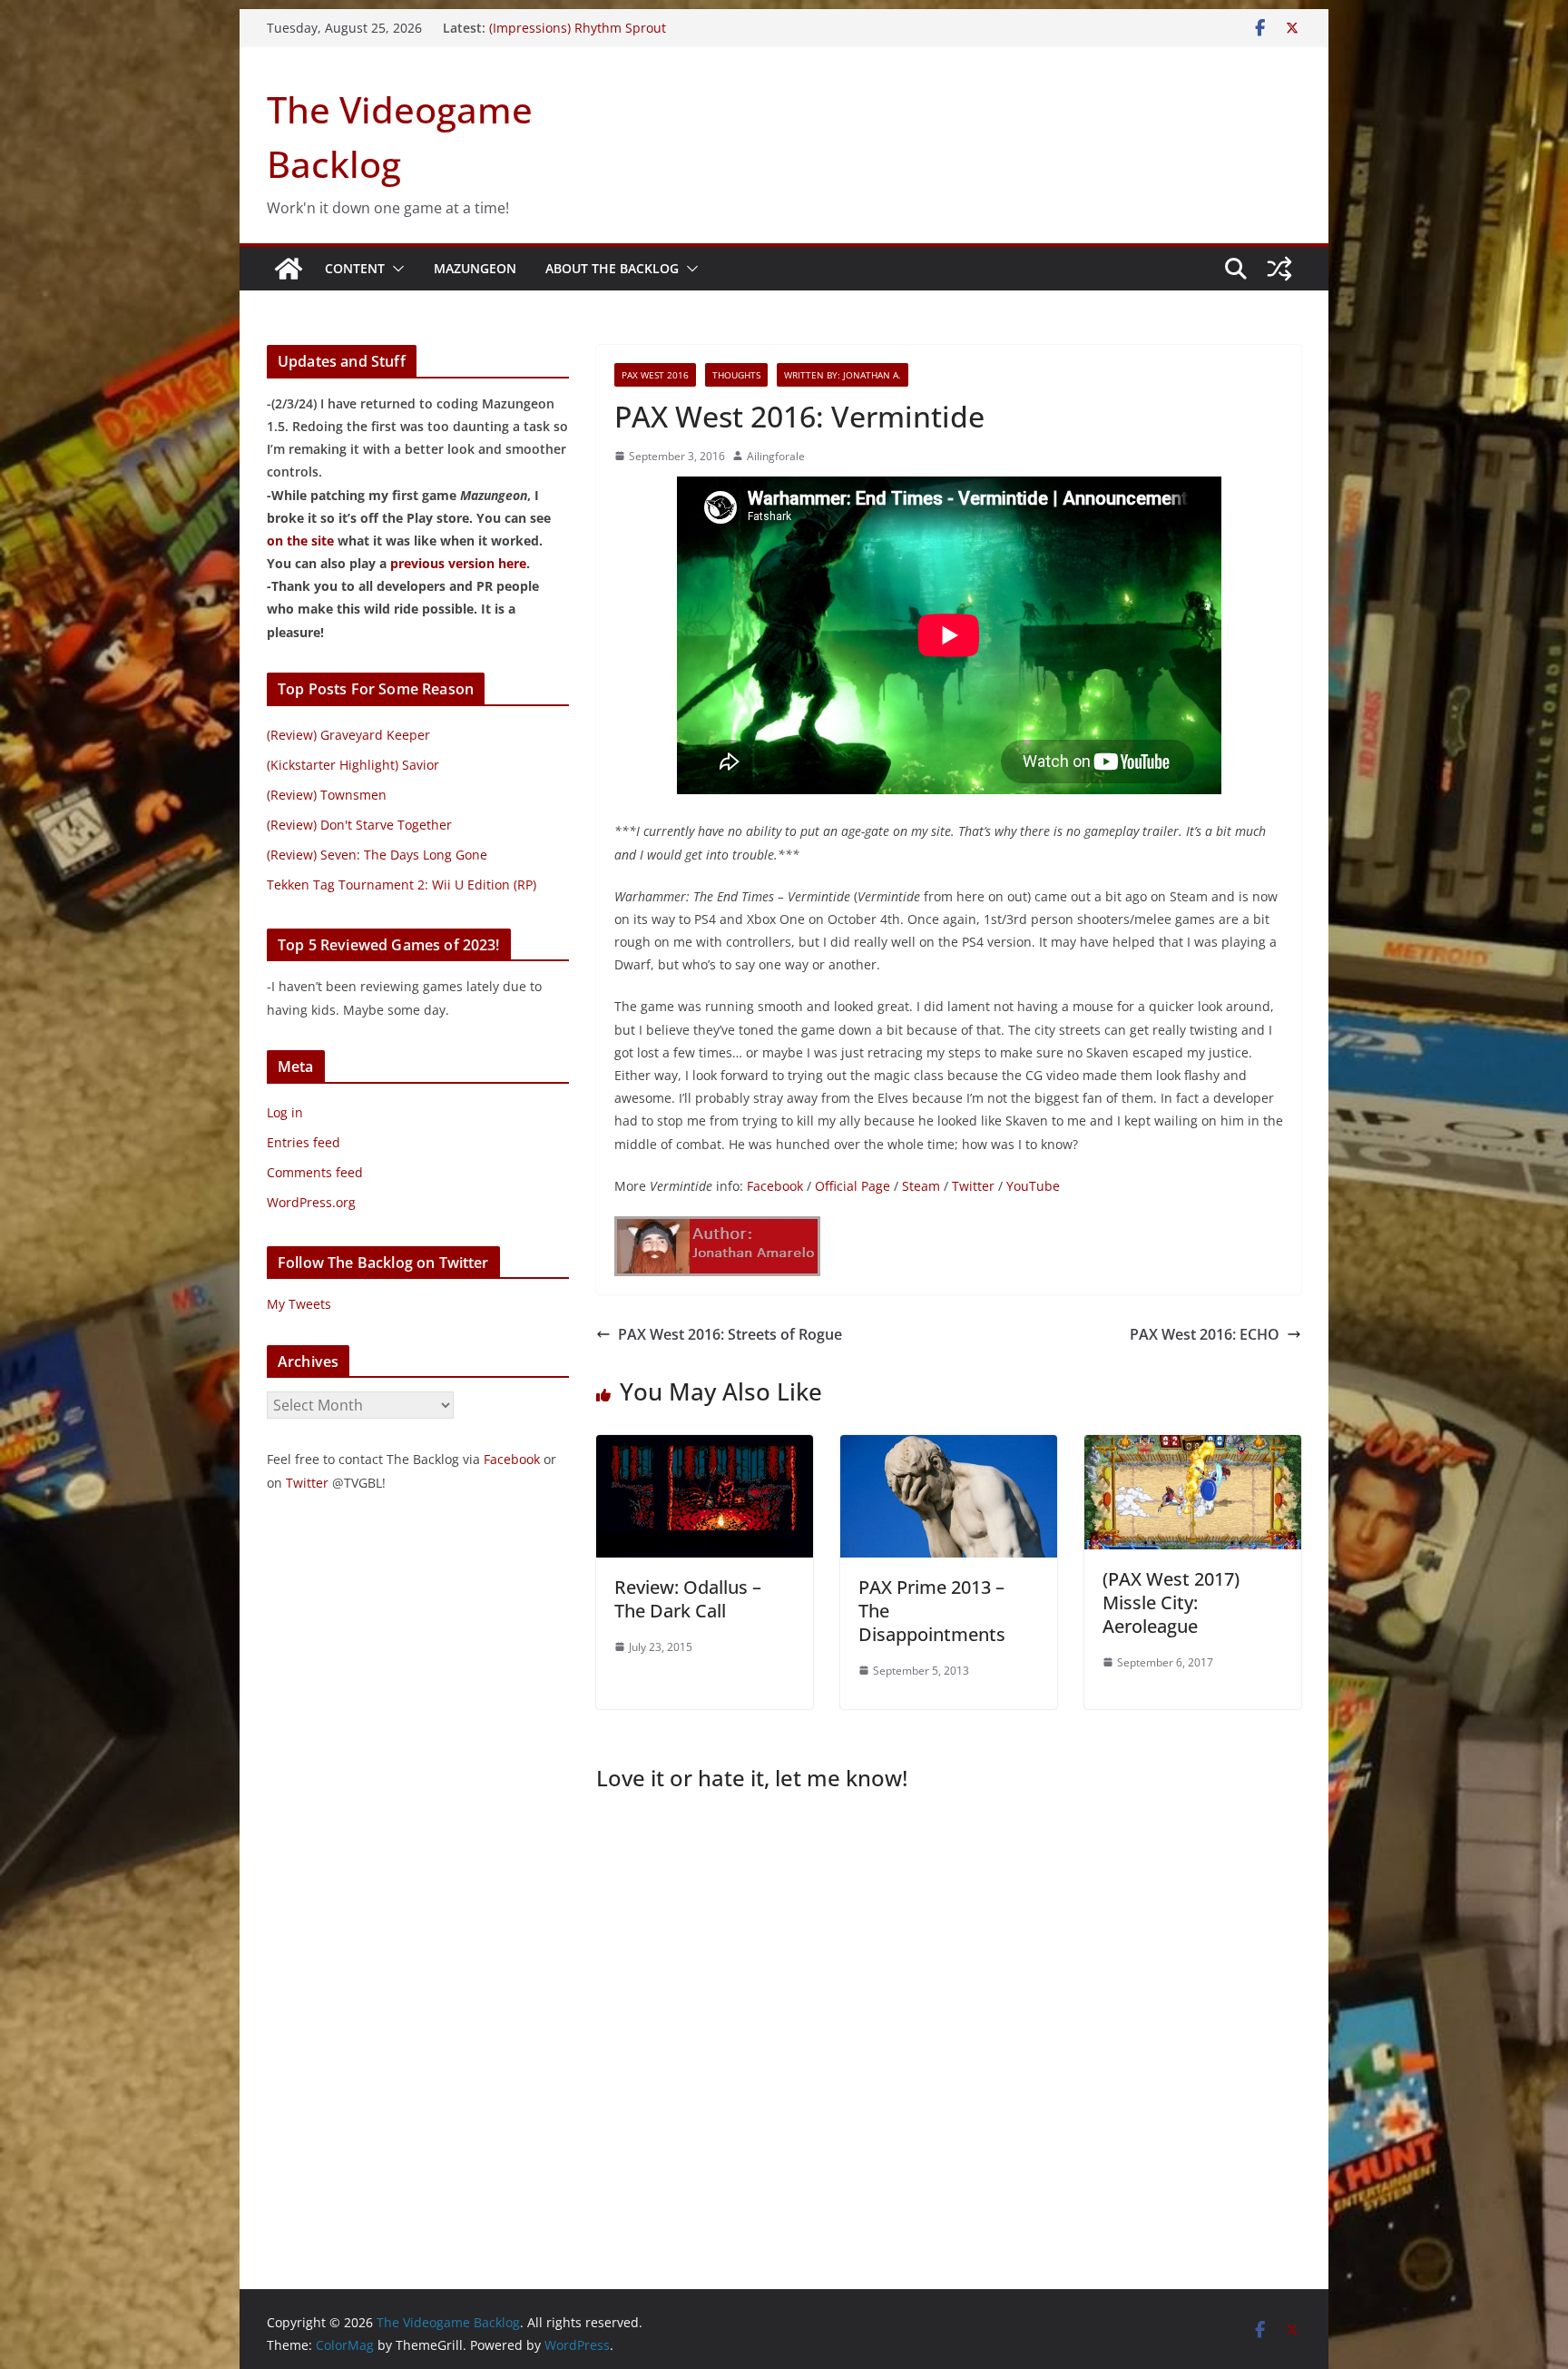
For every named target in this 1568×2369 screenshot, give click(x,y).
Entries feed (304, 1142)
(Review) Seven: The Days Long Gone (377, 855)
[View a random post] (1279, 269)
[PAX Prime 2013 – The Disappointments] (949, 1448)
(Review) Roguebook (549, 28)
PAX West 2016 (655, 375)
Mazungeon (475, 268)
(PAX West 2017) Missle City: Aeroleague (1171, 1602)
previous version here (458, 563)
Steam (921, 1186)
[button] (395, 269)
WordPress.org (311, 1202)
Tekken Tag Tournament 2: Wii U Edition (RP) (402, 885)
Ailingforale (776, 456)
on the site (300, 541)
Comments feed (315, 1172)
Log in (285, 1112)
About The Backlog (612, 268)
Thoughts (736, 375)
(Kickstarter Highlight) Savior (353, 765)
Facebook (775, 1186)
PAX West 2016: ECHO (1205, 1334)
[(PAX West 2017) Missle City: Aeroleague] (1193, 1448)
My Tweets (299, 1304)
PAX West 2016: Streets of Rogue (730, 1334)
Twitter (973, 1186)
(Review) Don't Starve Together (359, 825)
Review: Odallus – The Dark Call (688, 1599)
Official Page (853, 1186)
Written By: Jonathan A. (843, 375)
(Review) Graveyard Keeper (348, 735)
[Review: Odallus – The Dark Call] (705, 1448)
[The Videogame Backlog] (289, 269)
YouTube (1033, 1186)
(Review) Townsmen (327, 795)
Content (355, 268)
